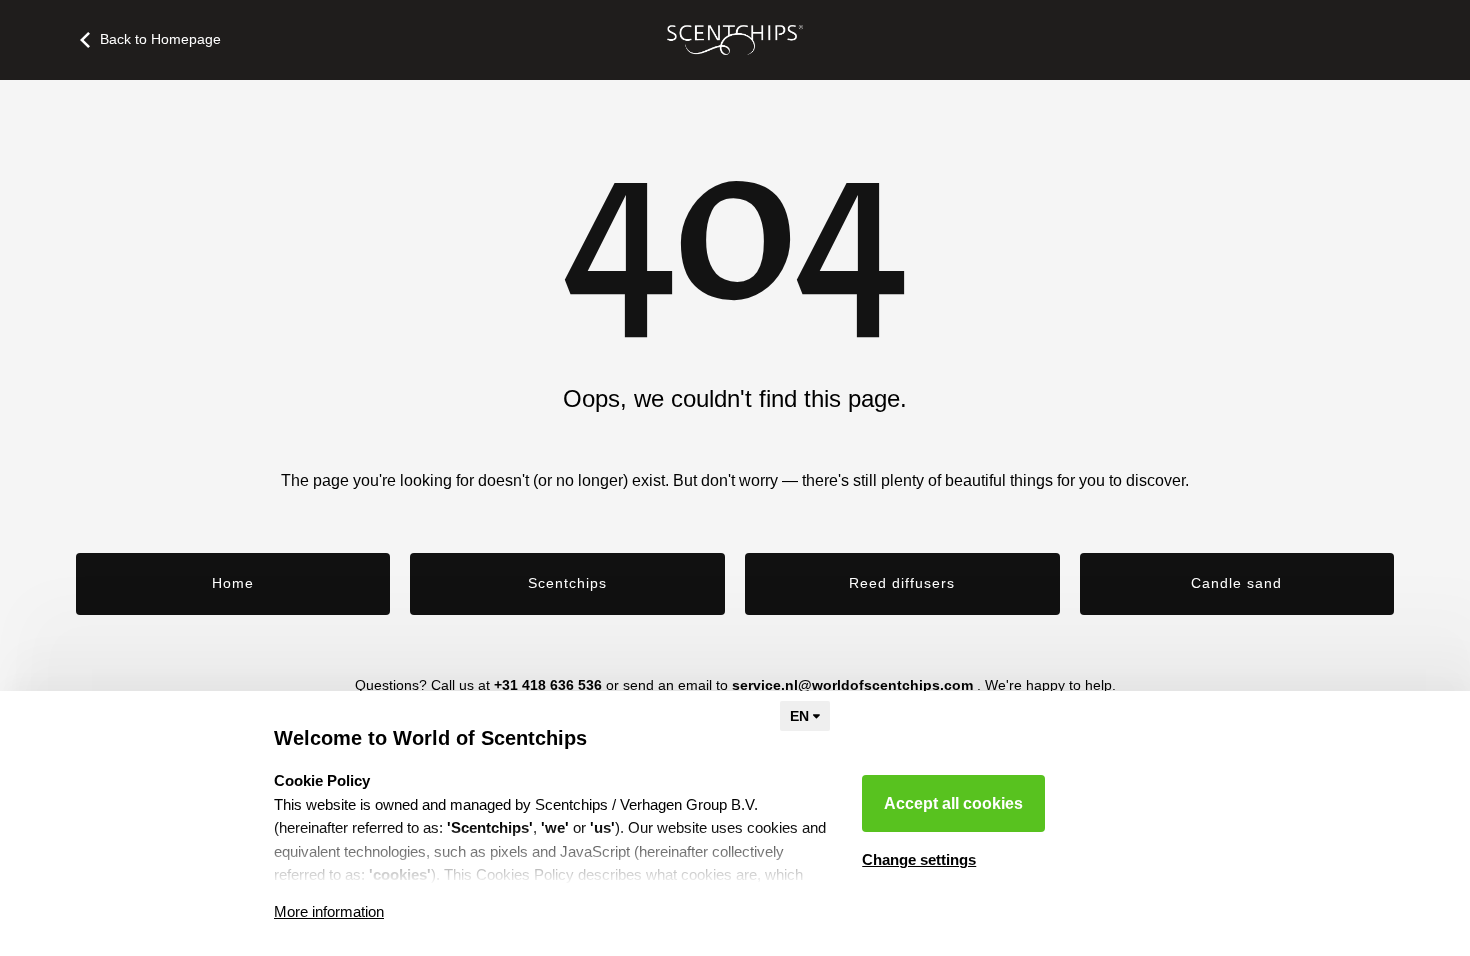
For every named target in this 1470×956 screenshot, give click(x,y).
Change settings (919, 859)
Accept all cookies (953, 803)
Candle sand (1236, 583)
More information (329, 911)
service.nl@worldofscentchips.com (852, 685)
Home (233, 583)
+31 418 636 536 (548, 685)
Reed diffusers (902, 583)
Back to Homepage (160, 39)
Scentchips (567, 583)
